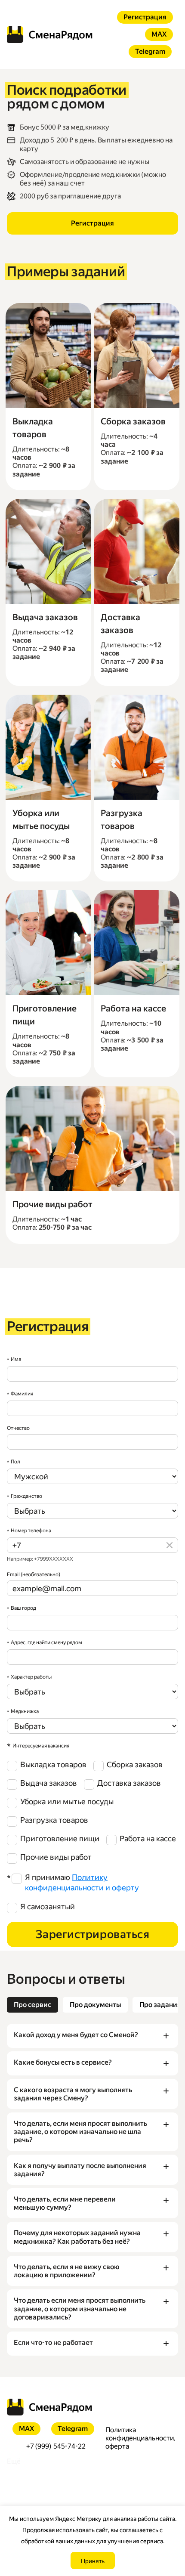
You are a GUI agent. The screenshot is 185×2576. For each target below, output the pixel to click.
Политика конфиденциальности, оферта (140, 2438)
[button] (92, 2036)
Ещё (14, 2461)
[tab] (32, 2005)
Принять (93, 2561)
